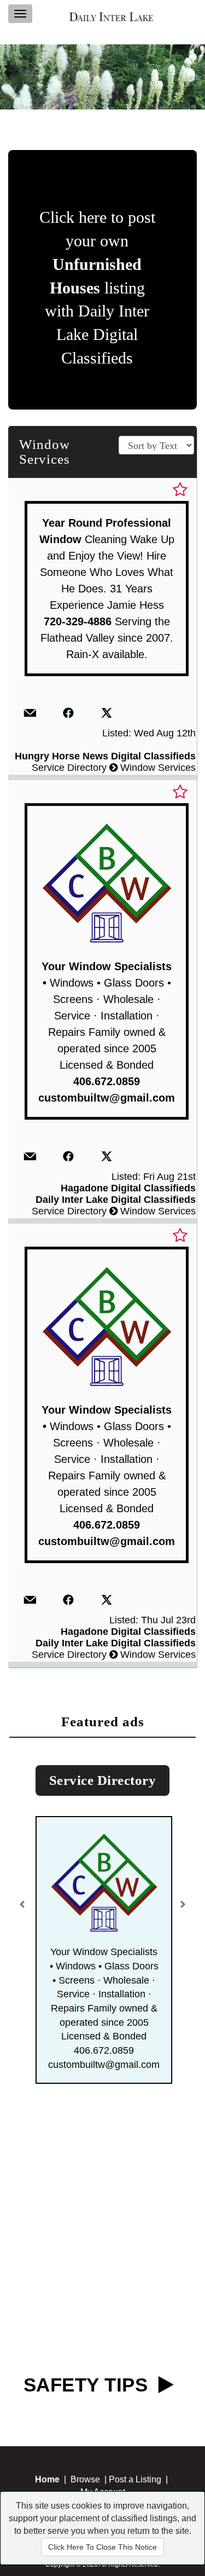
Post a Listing (135, 2479)
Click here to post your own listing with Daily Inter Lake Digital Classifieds (97, 287)
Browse (85, 2479)
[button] (24, 1900)
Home (47, 2479)
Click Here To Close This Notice (102, 2547)
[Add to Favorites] (180, 490)
